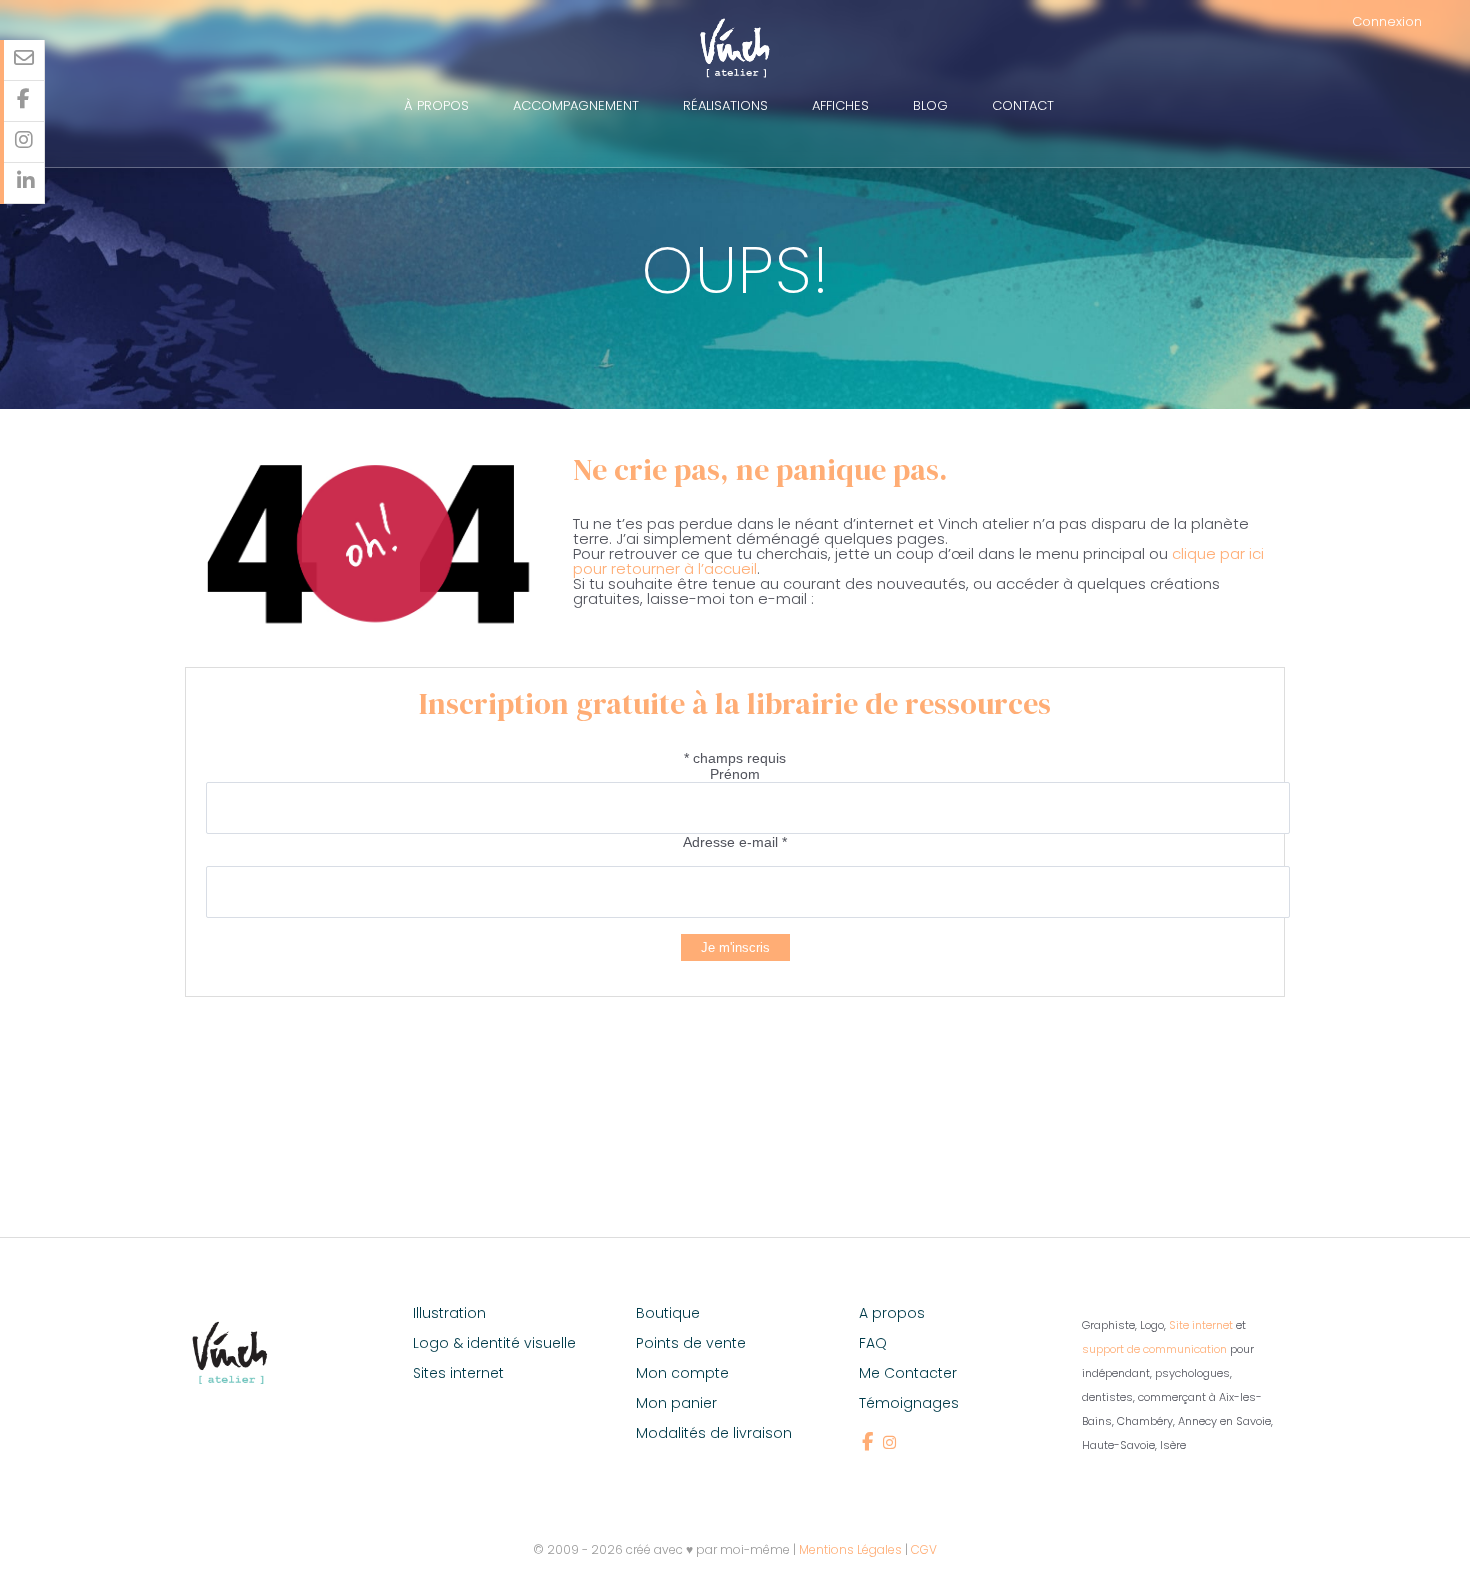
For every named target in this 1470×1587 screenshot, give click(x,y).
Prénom (735, 774)
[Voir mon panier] (1453, 21)
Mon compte (682, 1373)
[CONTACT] (24, 60)
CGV (924, 1549)
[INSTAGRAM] (24, 142)
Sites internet (458, 1373)
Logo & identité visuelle (494, 1343)
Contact (1023, 105)
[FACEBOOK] (24, 101)
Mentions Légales (850, 1549)
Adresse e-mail (735, 842)
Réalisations (725, 105)
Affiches (840, 105)
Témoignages (909, 1403)
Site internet (1201, 1325)
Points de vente (691, 1343)
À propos (436, 105)
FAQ (873, 1343)
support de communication (1154, 1349)
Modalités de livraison (714, 1433)
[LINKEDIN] (24, 183)
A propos (892, 1313)
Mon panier (676, 1403)
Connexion (1387, 21)
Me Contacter (908, 1373)
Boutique (668, 1313)
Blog (930, 105)
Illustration (449, 1313)
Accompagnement (576, 105)
